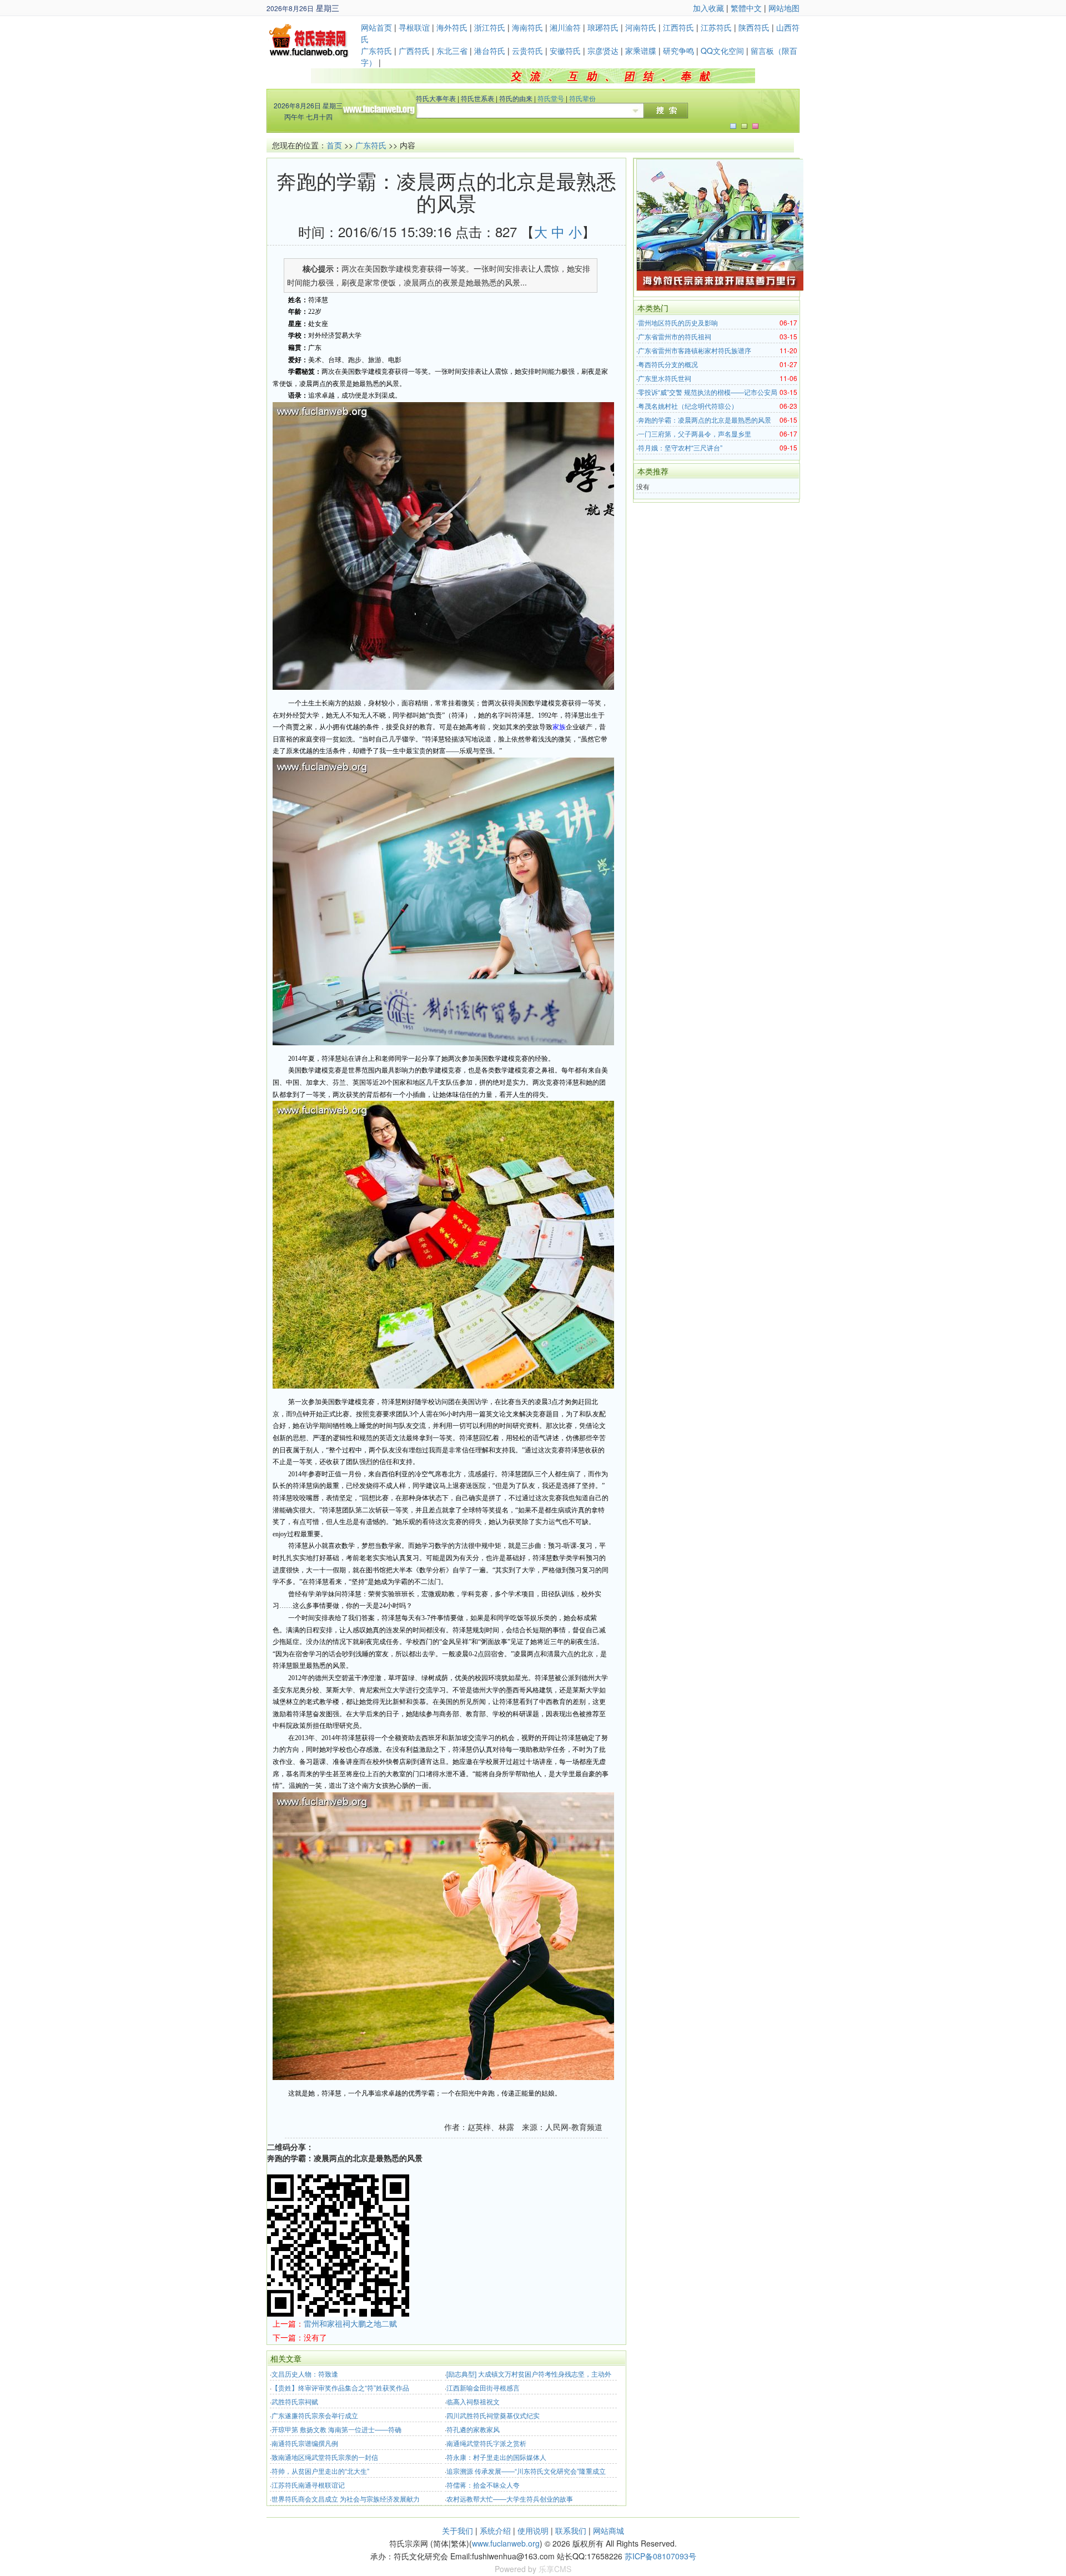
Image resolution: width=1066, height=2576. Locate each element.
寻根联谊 (414, 27)
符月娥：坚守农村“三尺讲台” (680, 447)
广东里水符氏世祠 (665, 378)
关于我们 (457, 2530)
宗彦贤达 (603, 51)
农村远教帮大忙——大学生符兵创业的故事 (510, 2499)
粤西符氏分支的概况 (668, 364)
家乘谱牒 (641, 51)
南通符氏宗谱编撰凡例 (305, 2443)
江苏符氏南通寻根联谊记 (308, 2485)
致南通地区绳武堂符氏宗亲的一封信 (325, 2457)
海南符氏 (527, 27)
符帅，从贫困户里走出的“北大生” (320, 2471)
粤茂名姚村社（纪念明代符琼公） (688, 406)
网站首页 (376, 27)
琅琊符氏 (603, 27)
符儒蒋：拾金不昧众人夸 (483, 2485)
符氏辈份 (582, 98)
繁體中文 (746, 8)
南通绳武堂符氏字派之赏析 (486, 2443)
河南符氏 (641, 27)
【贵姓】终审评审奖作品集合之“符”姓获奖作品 (340, 2387)
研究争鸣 (678, 51)
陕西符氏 (754, 27)
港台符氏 (490, 51)
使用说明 (533, 2530)
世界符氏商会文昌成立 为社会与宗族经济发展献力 (346, 2499)
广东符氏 (376, 51)
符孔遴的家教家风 (473, 2429)
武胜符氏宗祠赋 (295, 2401)
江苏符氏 (716, 27)
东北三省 (452, 51)
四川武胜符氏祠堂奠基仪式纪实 (493, 2415)
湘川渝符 (565, 27)
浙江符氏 (490, 27)
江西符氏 (678, 27)
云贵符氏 (527, 51)
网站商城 (609, 2530)
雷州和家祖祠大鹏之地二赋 (350, 2323)
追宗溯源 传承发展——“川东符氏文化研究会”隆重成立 (526, 2471)
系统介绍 (495, 2530)
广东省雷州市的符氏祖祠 (675, 336)
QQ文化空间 (722, 51)
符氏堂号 (551, 98)
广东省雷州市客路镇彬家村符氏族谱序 (695, 350)
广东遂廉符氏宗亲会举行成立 (315, 2415)
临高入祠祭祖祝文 (473, 2401)
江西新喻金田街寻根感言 (483, 2387)
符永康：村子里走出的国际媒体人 (496, 2457)
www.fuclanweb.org (506, 2543)
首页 (334, 145)
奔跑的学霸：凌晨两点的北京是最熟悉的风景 (705, 420)
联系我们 (571, 2530)
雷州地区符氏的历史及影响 (678, 322)
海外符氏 (452, 27)
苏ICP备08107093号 (660, 2556)
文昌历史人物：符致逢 (305, 2374)
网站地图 (784, 8)
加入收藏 (708, 8)
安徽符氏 (565, 51)
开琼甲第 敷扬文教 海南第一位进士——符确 (336, 2429)
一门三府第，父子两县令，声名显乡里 (695, 433)
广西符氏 (414, 51)
